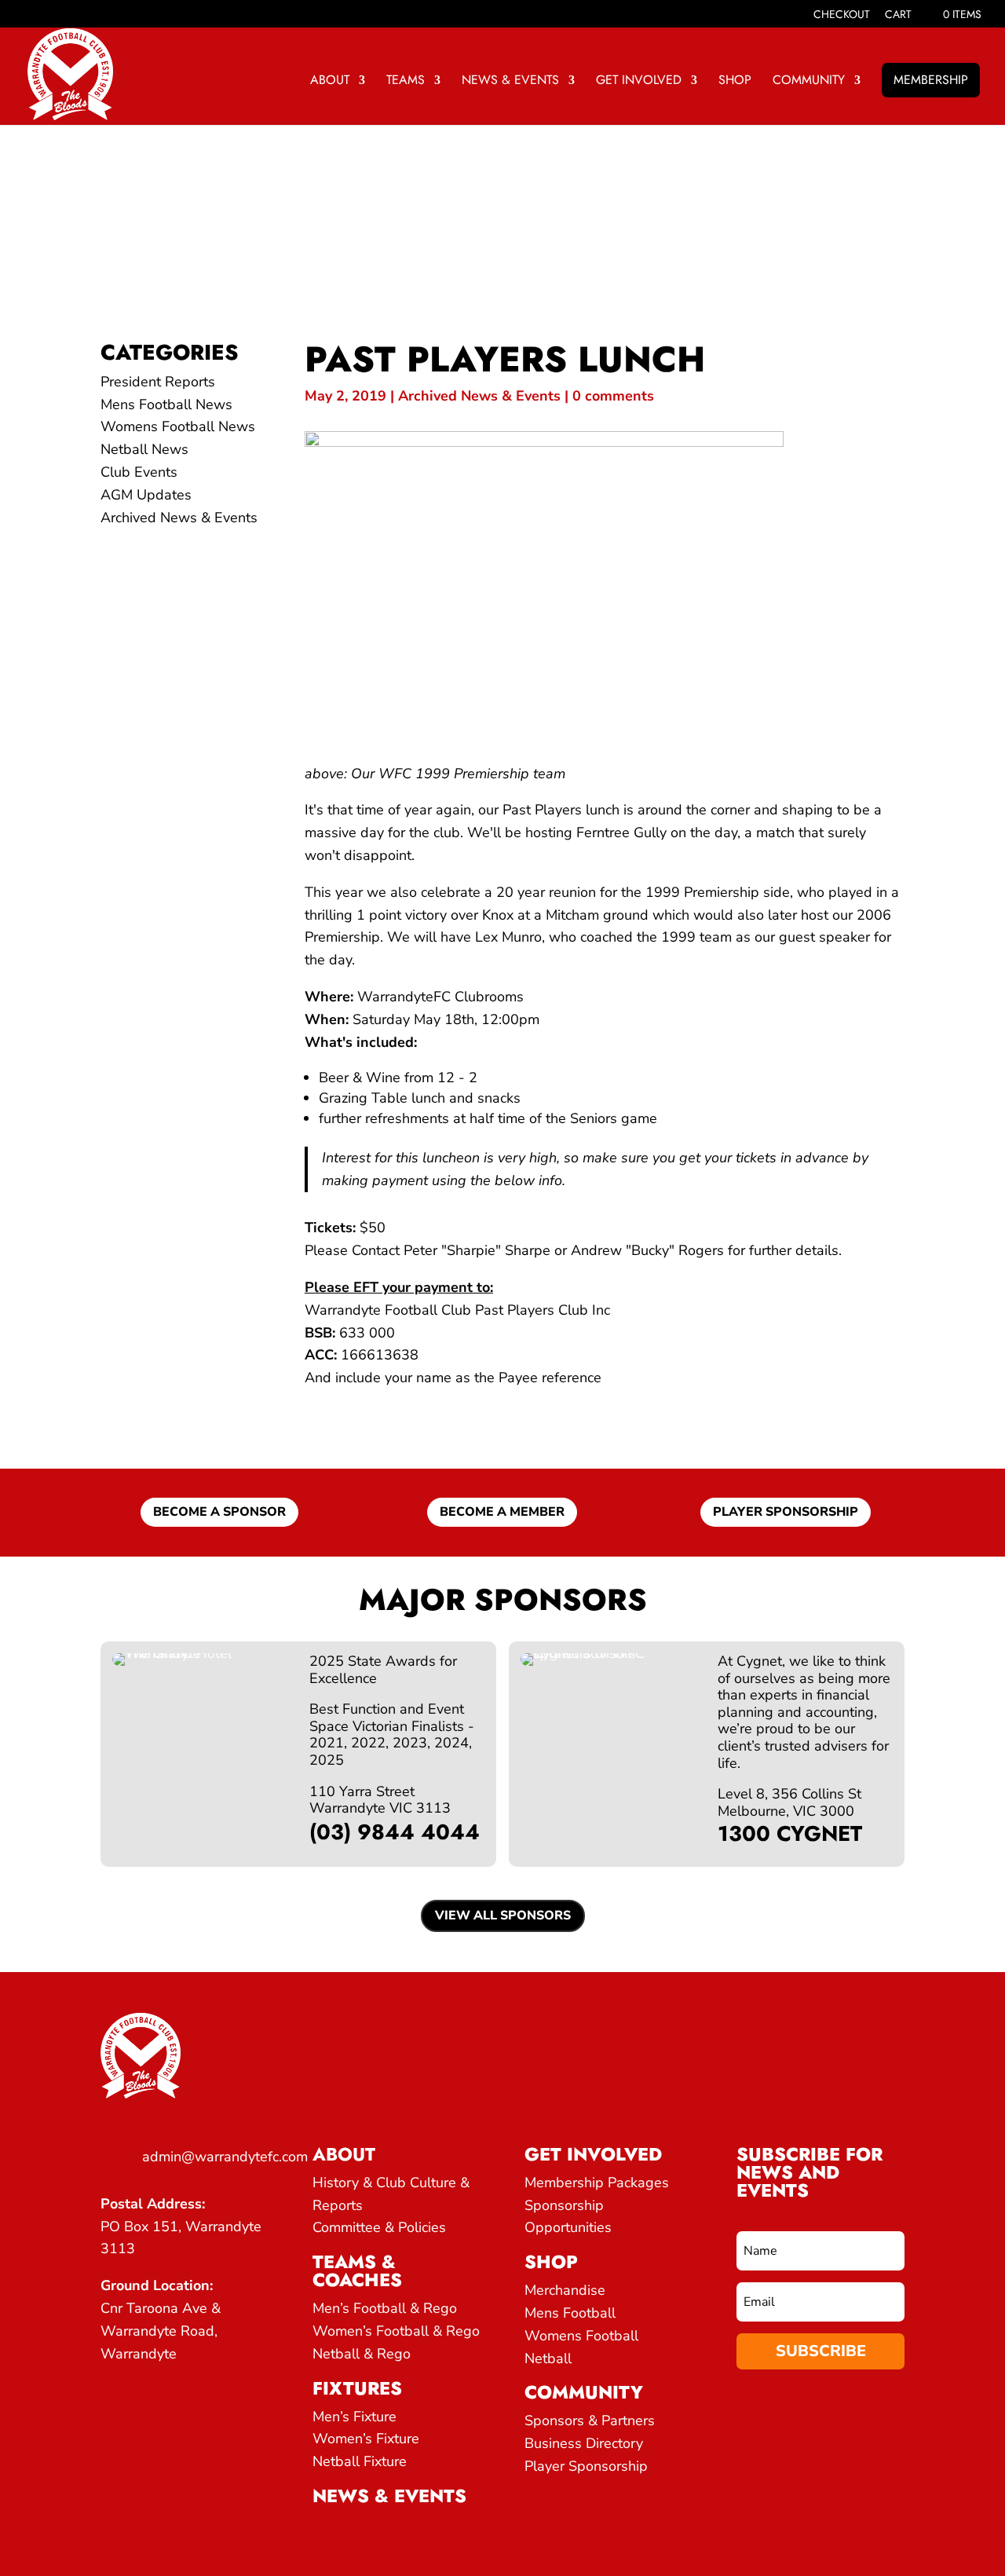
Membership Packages (597, 2183)
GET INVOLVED (639, 82)
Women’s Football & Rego (396, 2331)
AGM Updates (146, 495)
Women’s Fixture (366, 2439)
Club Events (139, 472)
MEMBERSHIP (931, 80)
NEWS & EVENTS (510, 82)
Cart (898, 15)
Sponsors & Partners (590, 2420)
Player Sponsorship (586, 2466)
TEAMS (406, 82)
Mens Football (570, 2313)
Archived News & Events (179, 518)
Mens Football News (166, 404)
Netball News (144, 449)
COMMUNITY (809, 82)
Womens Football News (178, 426)
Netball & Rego (362, 2354)
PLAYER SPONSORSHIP (786, 1512)
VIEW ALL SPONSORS (503, 1916)
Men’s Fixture (354, 2417)
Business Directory (584, 2443)
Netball (548, 2358)
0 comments (613, 396)
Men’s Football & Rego (385, 2308)
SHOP (735, 82)
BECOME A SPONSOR (219, 1512)
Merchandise (565, 2290)
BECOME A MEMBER (502, 1512)
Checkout (842, 15)
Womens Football (581, 2336)
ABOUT (330, 82)
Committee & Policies (379, 2227)
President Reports (158, 382)
